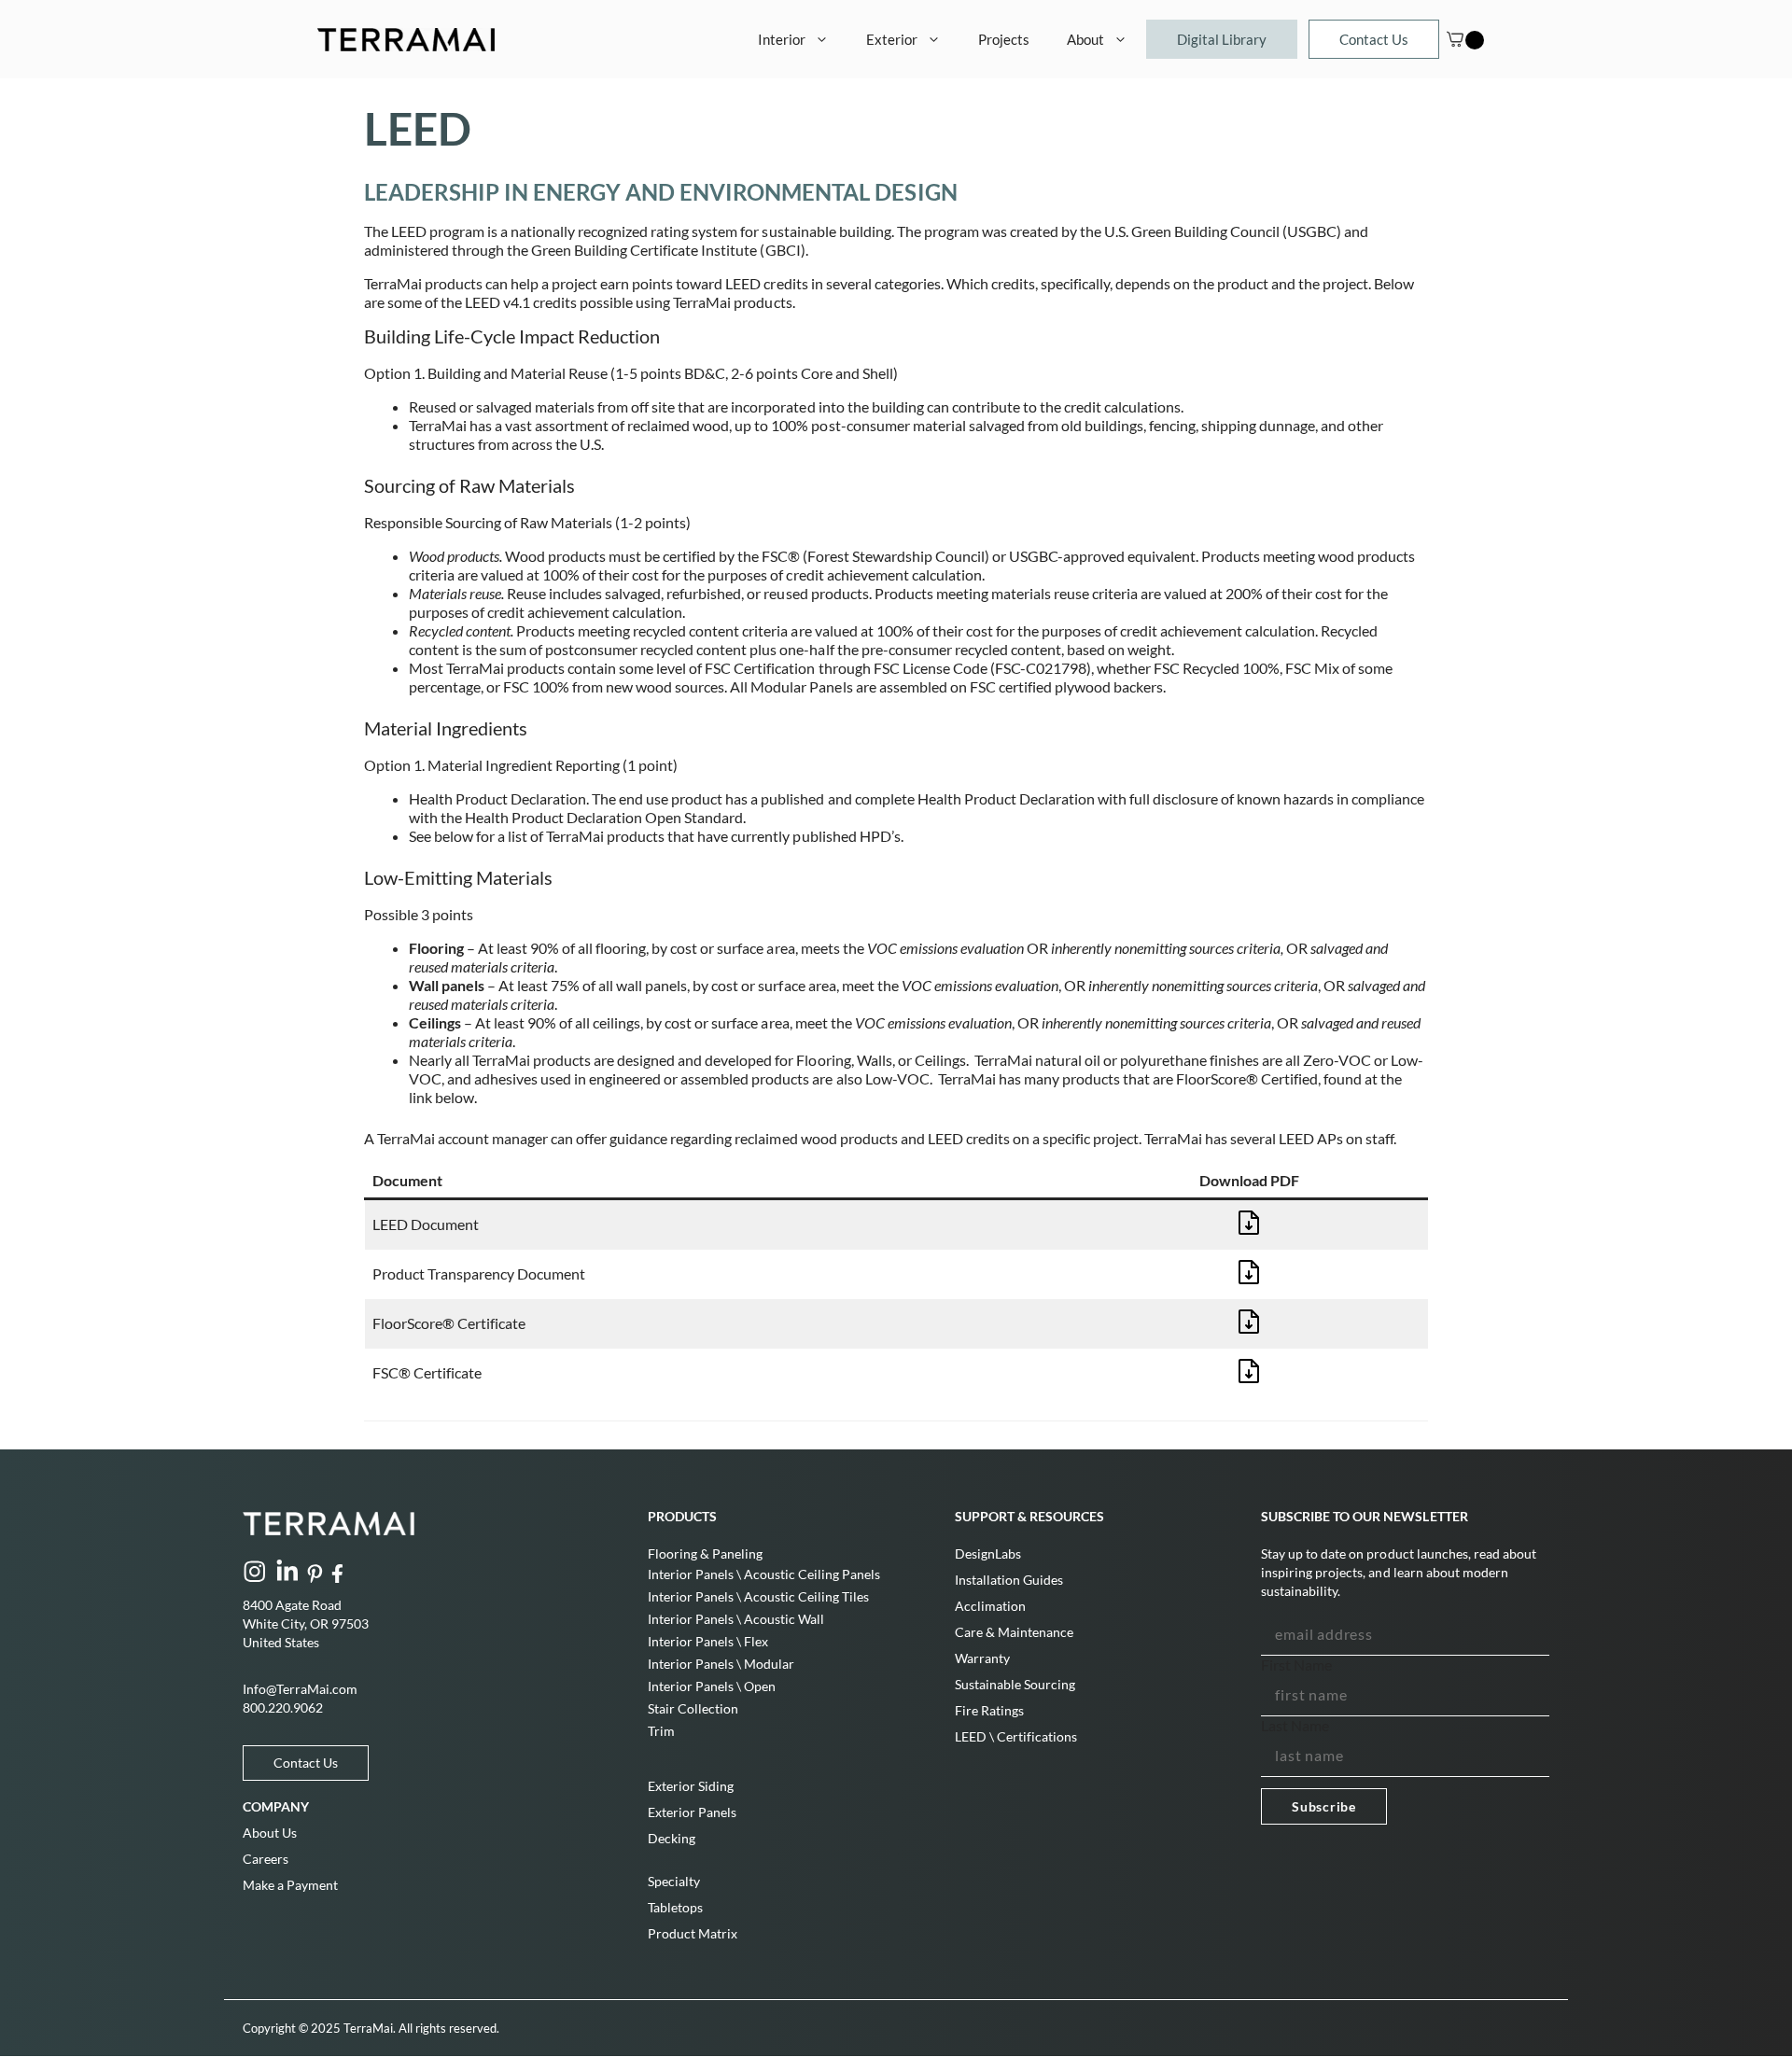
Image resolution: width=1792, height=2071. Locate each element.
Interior (782, 39)
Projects (1004, 39)
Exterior (892, 39)
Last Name (1295, 1725)
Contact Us (1374, 39)
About (1085, 39)
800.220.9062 (283, 1707)
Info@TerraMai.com (300, 1689)
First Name (1296, 1665)
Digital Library (1222, 39)
